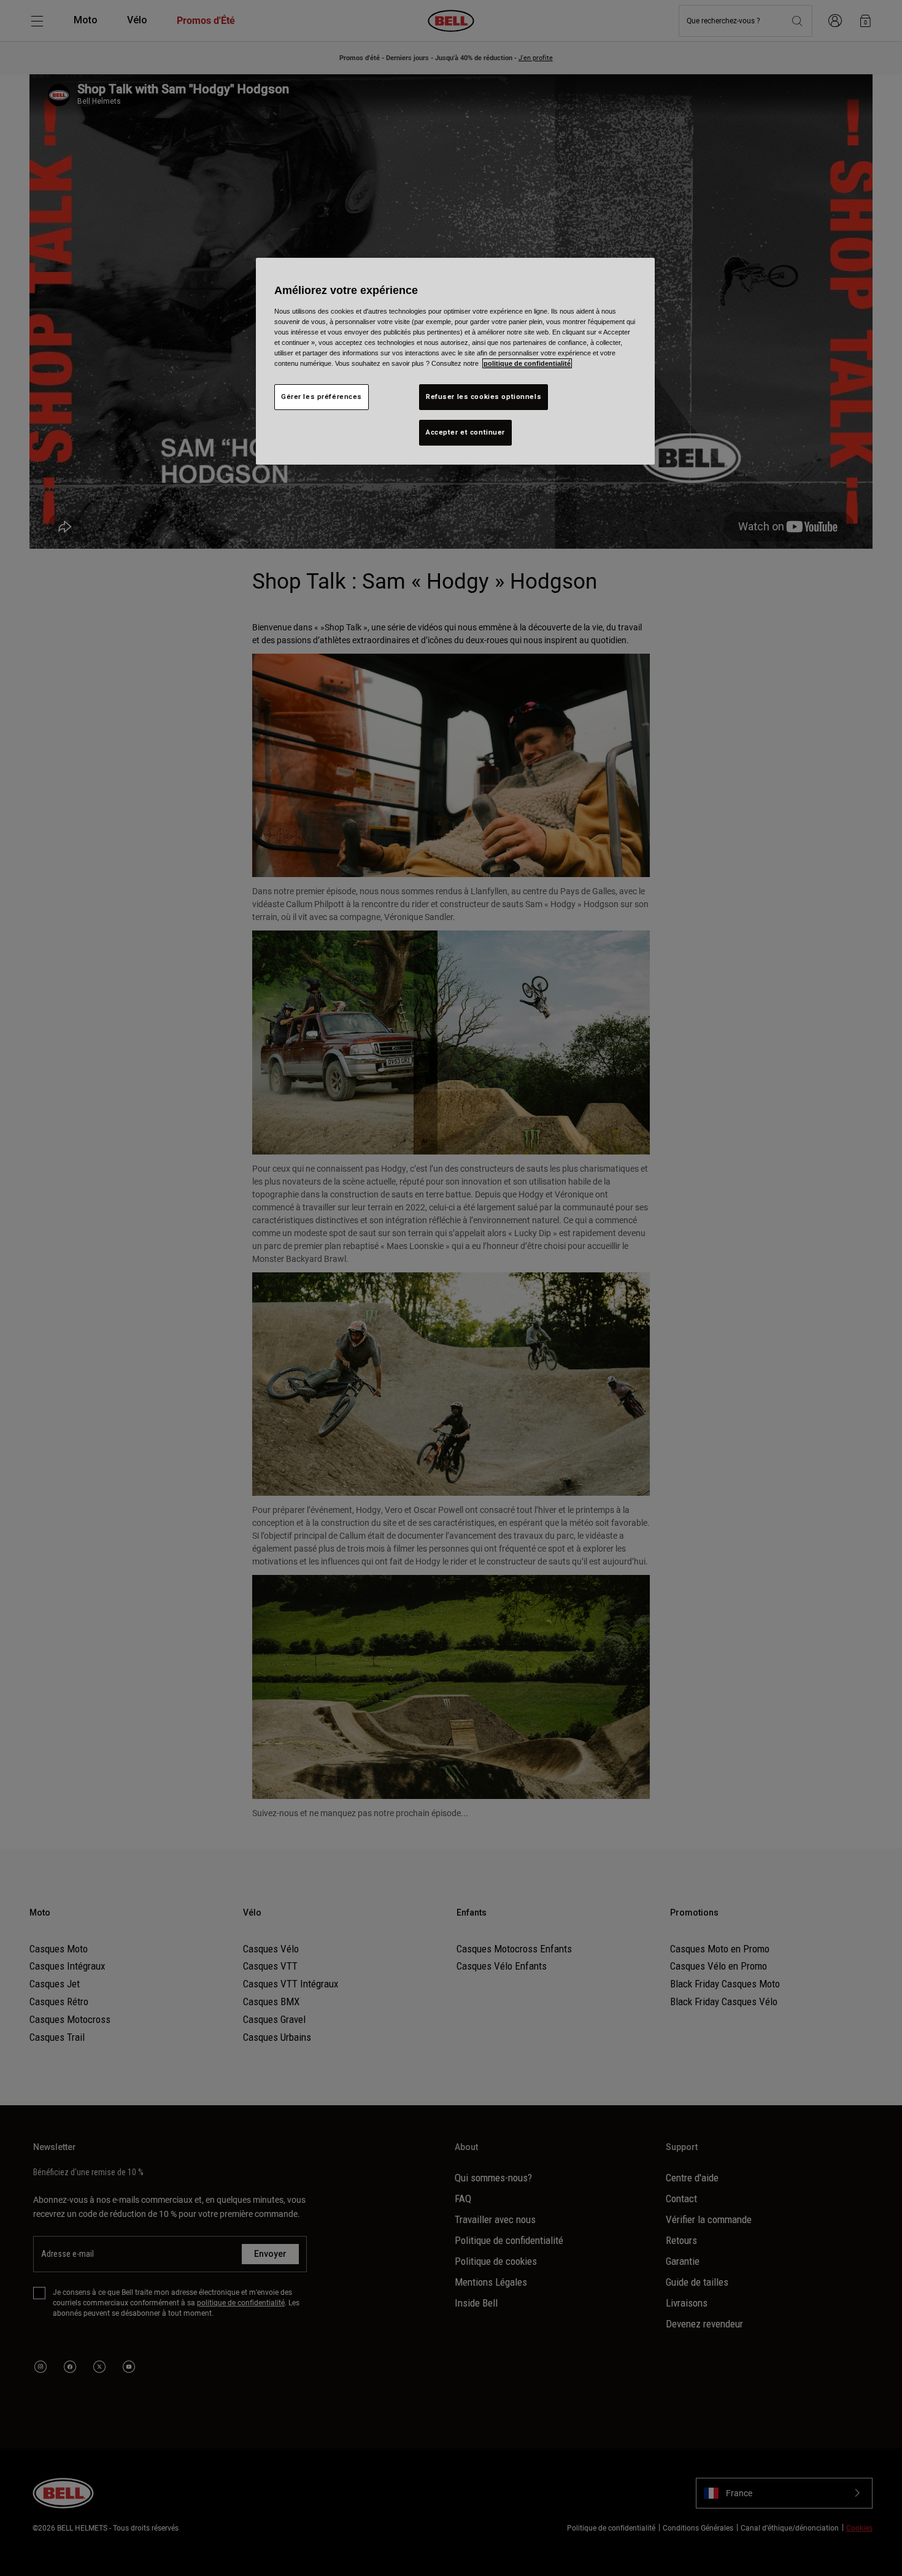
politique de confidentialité (527, 363)
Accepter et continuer (465, 432)
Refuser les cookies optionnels (484, 396)
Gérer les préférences (322, 396)
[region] (455, 361)
